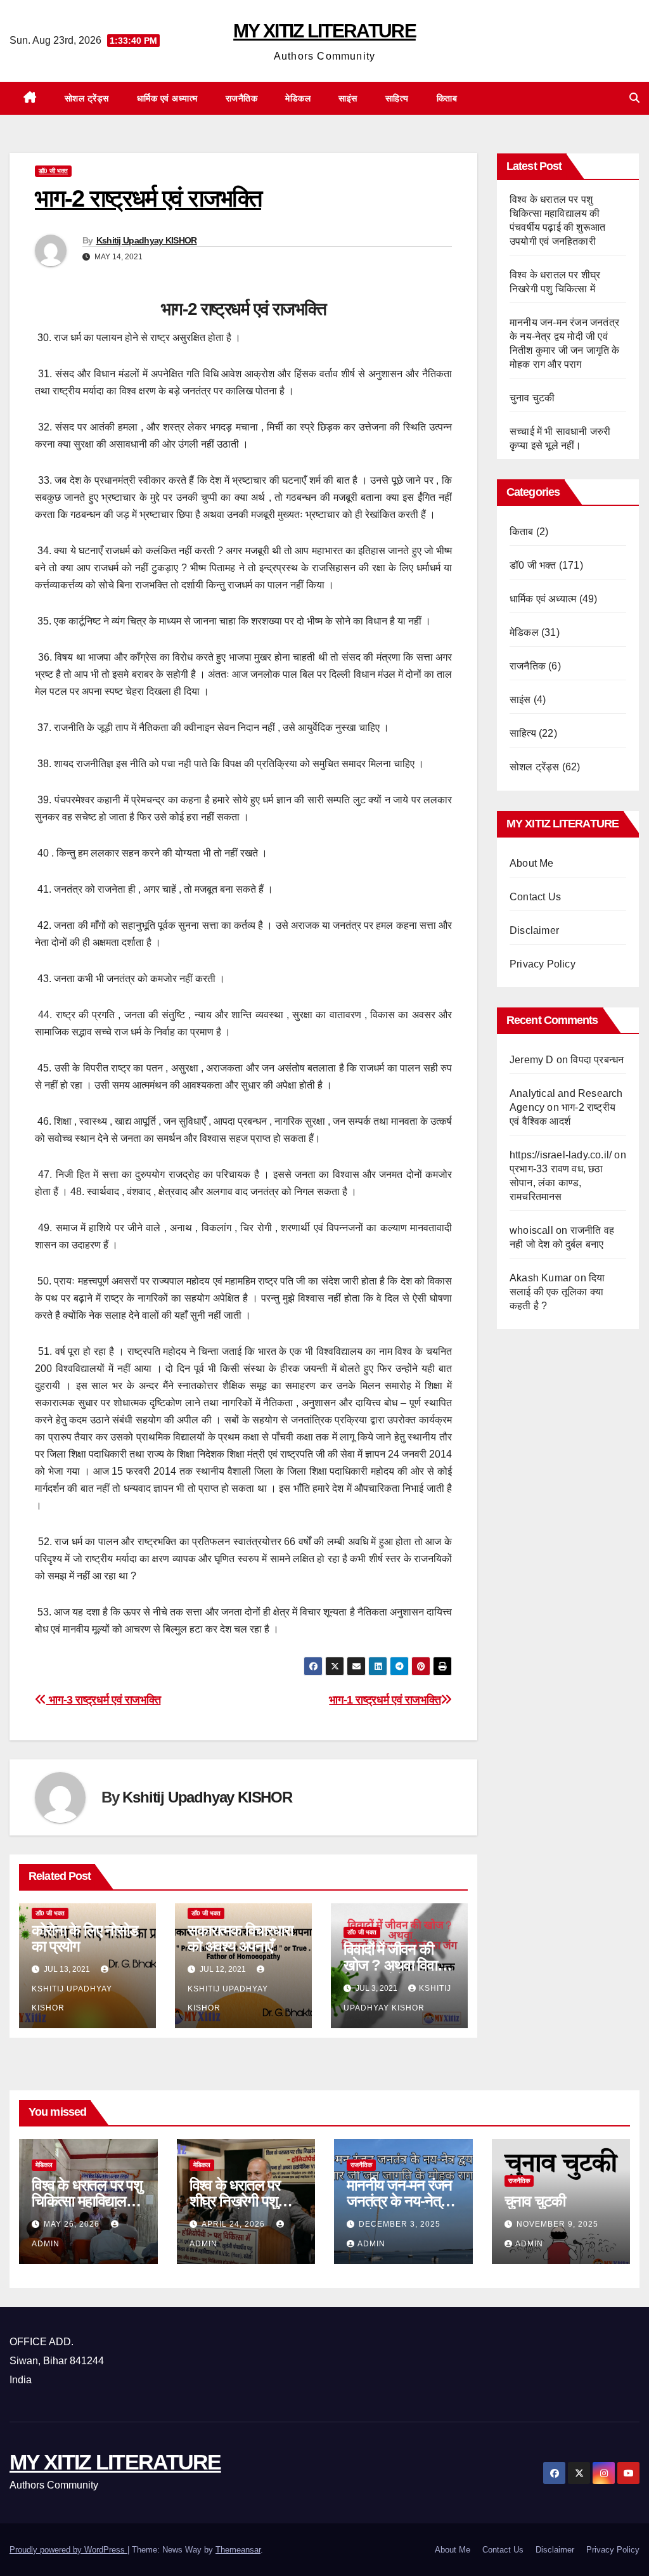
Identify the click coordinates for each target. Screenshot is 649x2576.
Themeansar (238, 2550)
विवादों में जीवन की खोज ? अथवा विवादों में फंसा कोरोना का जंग (398, 1965)
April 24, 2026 (235, 2224)
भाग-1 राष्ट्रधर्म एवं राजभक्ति (385, 1699)
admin (371, 2244)
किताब (447, 98)
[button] (634, 98)
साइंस (348, 98)
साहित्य (397, 98)
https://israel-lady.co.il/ (561, 1155)
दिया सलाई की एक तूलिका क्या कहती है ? (557, 1292)
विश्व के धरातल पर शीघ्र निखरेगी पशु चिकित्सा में (235, 2201)
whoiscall (531, 1230)
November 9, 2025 (557, 2224)
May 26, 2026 (73, 2224)
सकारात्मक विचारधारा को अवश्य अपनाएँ (240, 1938)
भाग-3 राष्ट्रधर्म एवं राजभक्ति (103, 1699)
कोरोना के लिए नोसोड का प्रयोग (85, 1938)
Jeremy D (532, 1060)
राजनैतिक (242, 98)
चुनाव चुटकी (532, 398)
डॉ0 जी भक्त (53, 171)
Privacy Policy (543, 964)
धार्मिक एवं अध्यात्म (167, 98)
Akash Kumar (541, 1278)
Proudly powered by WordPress (68, 2550)
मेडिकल (298, 98)
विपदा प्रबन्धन (597, 1060)
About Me (532, 863)
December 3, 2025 (400, 2224)
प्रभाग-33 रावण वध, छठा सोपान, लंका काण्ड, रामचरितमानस (556, 1183)
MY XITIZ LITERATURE (324, 31)
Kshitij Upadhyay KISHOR (147, 240)
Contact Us (535, 897)
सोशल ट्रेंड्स (87, 98)
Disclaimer (534, 930)
